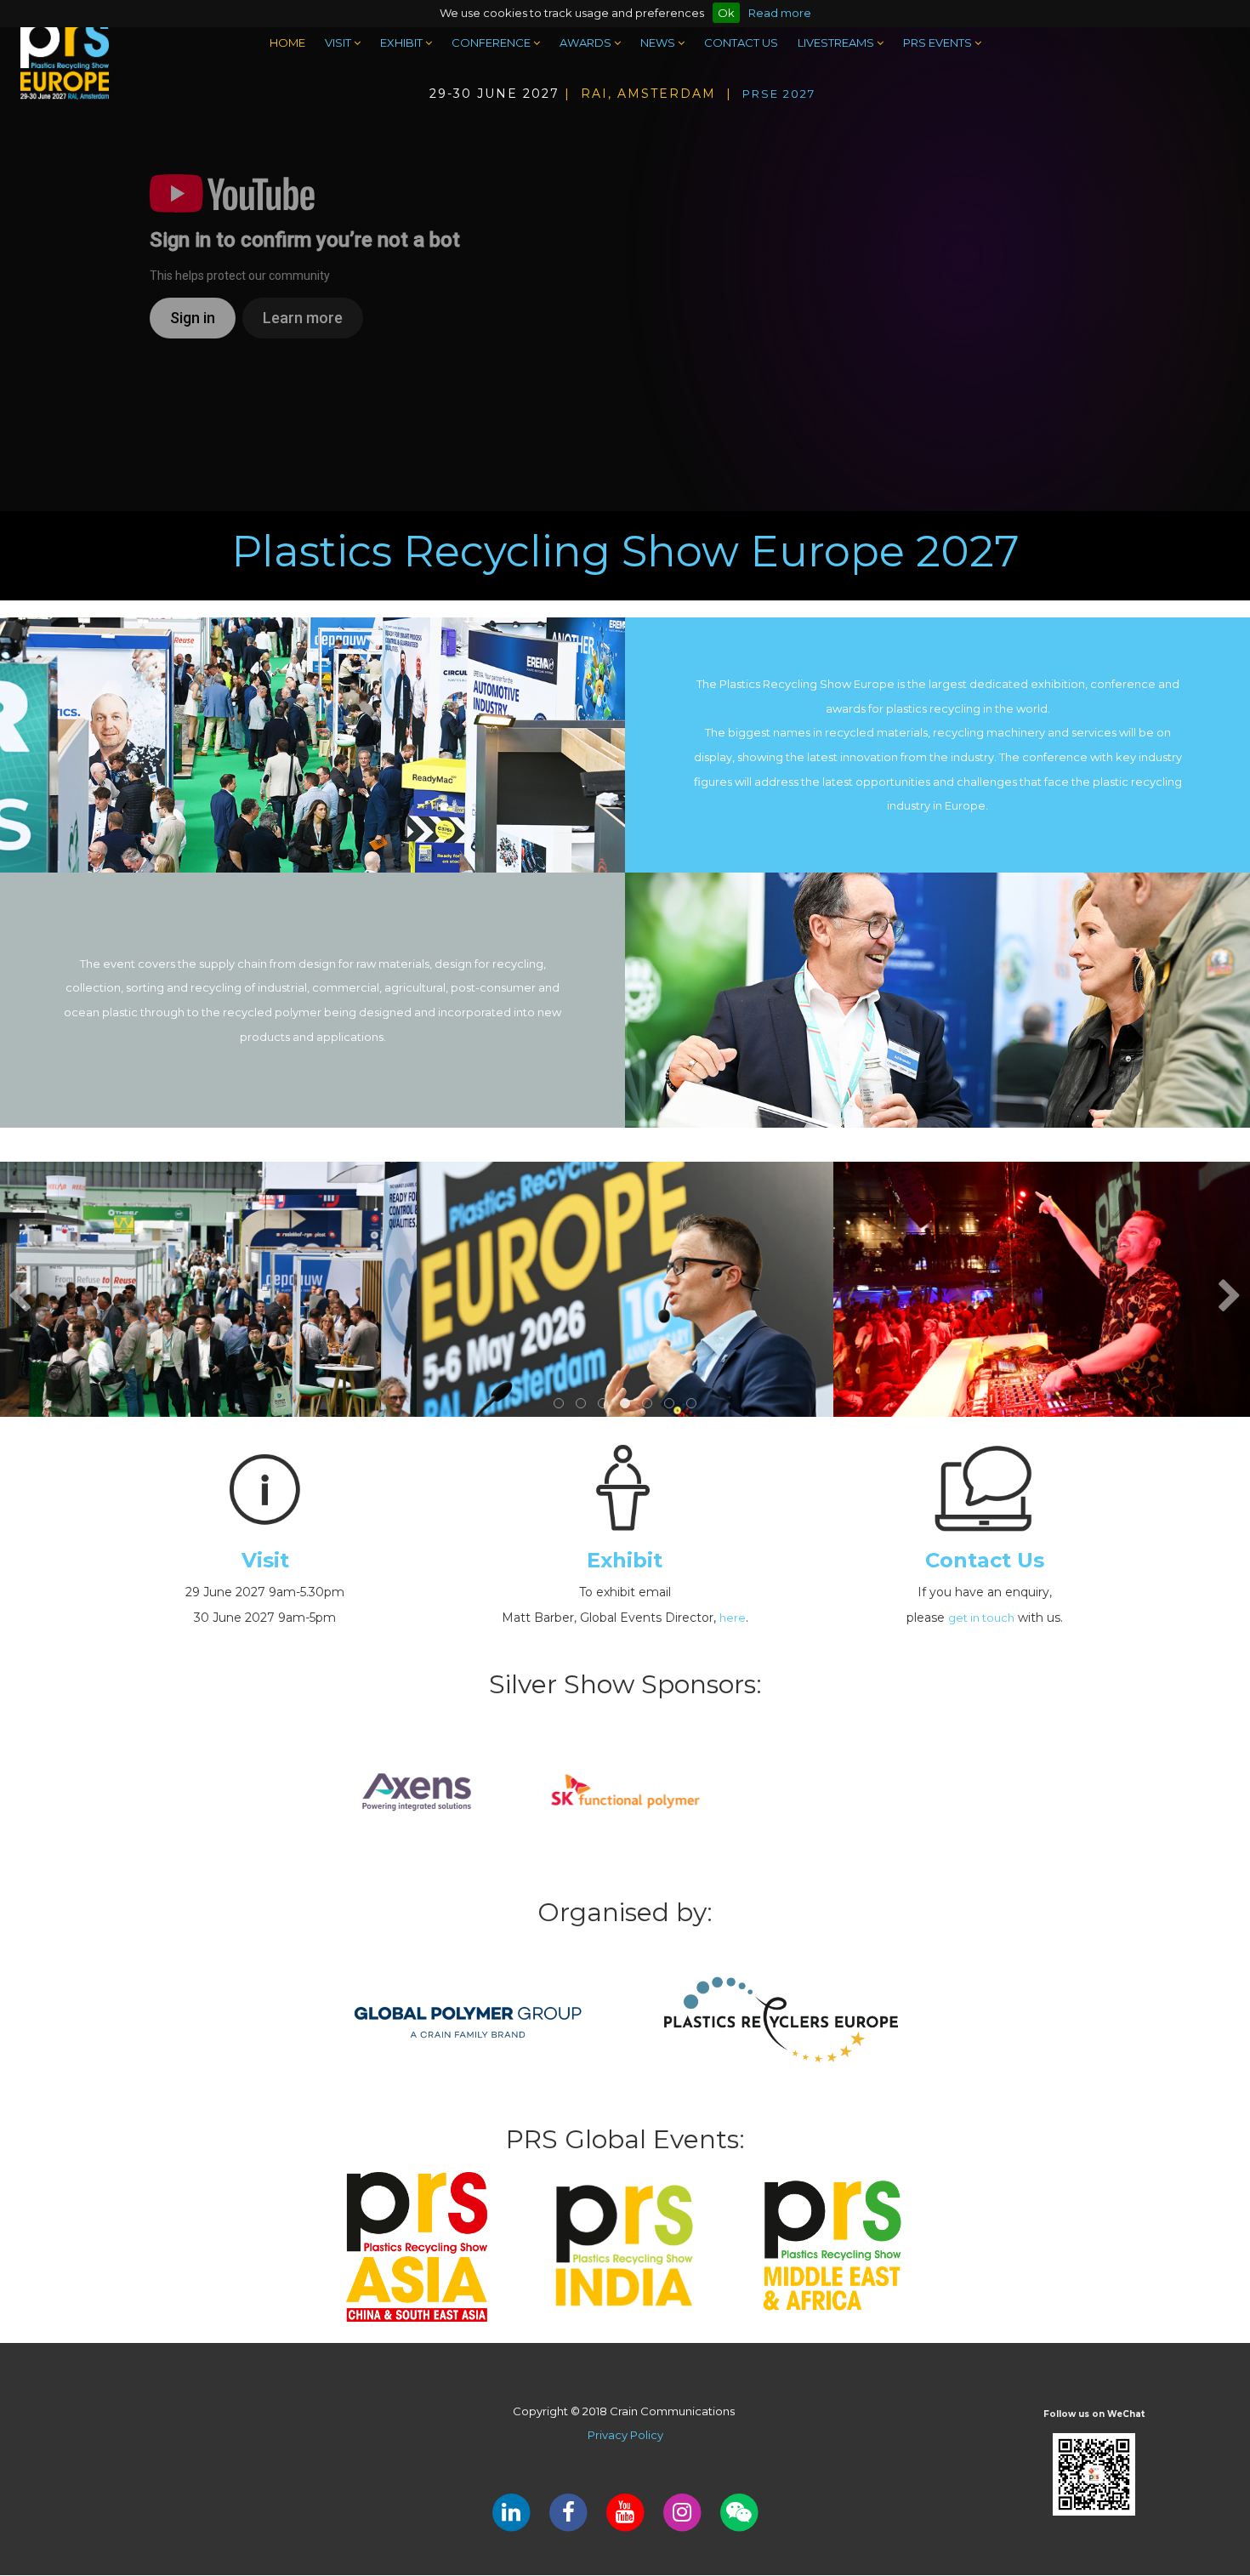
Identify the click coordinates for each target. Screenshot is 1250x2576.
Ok (726, 13)
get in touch (981, 1618)
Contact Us (741, 43)
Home (287, 43)
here (733, 1618)
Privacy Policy (625, 2435)
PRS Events (939, 43)
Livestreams (837, 43)
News (659, 43)
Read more (780, 13)
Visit (339, 43)
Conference (492, 43)
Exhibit (403, 43)
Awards (587, 43)
